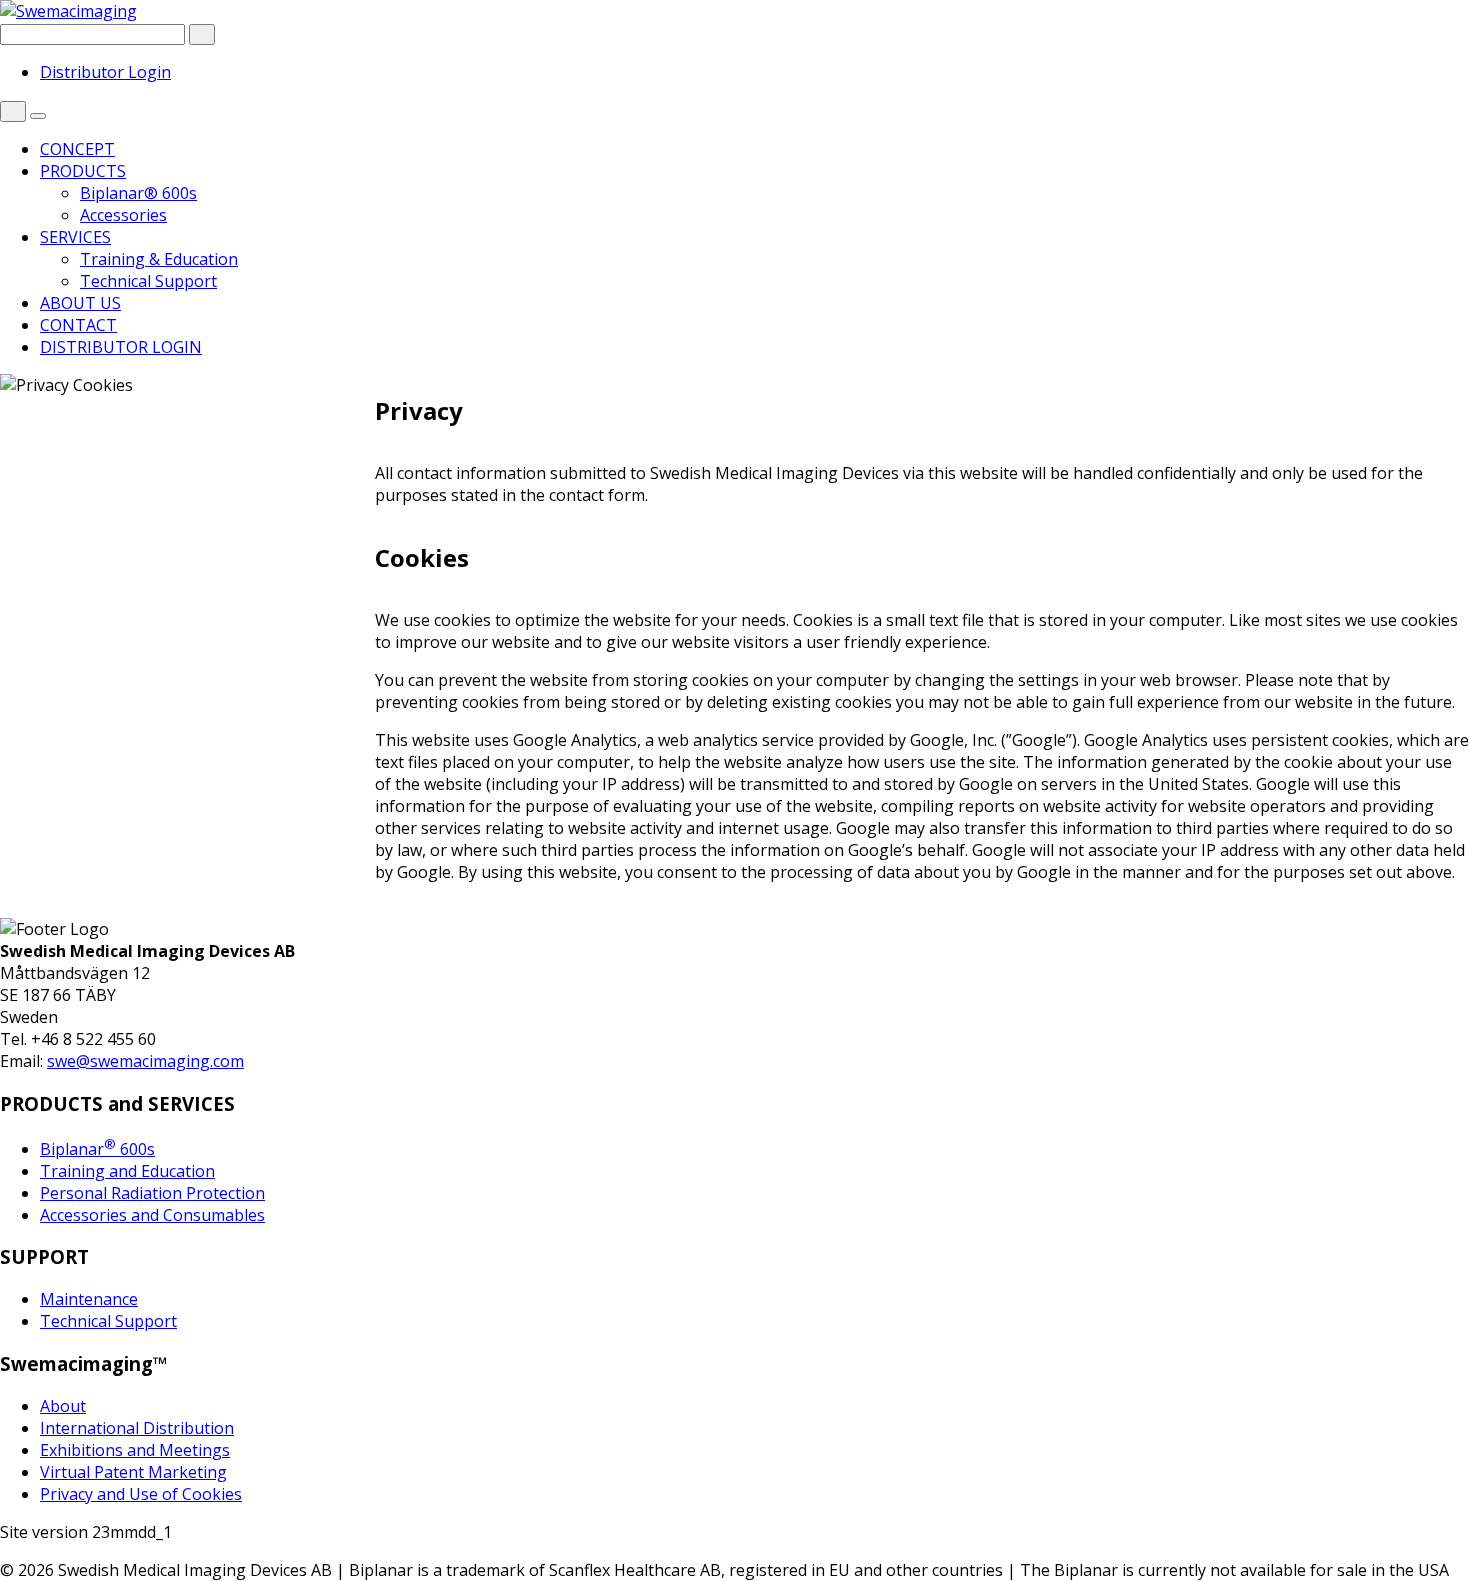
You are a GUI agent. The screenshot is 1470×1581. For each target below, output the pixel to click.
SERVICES (75, 237)
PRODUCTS (83, 171)
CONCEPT (77, 149)
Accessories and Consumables (152, 1215)
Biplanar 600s (97, 1149)
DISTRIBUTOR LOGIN (121, 347)
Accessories (123, 215)
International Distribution (137, 1428)
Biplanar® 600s (138, 193)
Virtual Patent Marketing (133, 1472)
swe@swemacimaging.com (145, 1061)
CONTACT (78, 325)
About (63, 1406)
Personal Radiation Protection (152, 1193)
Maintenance (89, 1299)
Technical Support (148, 281)
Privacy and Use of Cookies (141, 1494)
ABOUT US (80, 303)
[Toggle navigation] (38, 116)
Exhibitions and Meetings (135, 1450)
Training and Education (127, 1171)
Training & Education (159, 259)
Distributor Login (105, 72)
